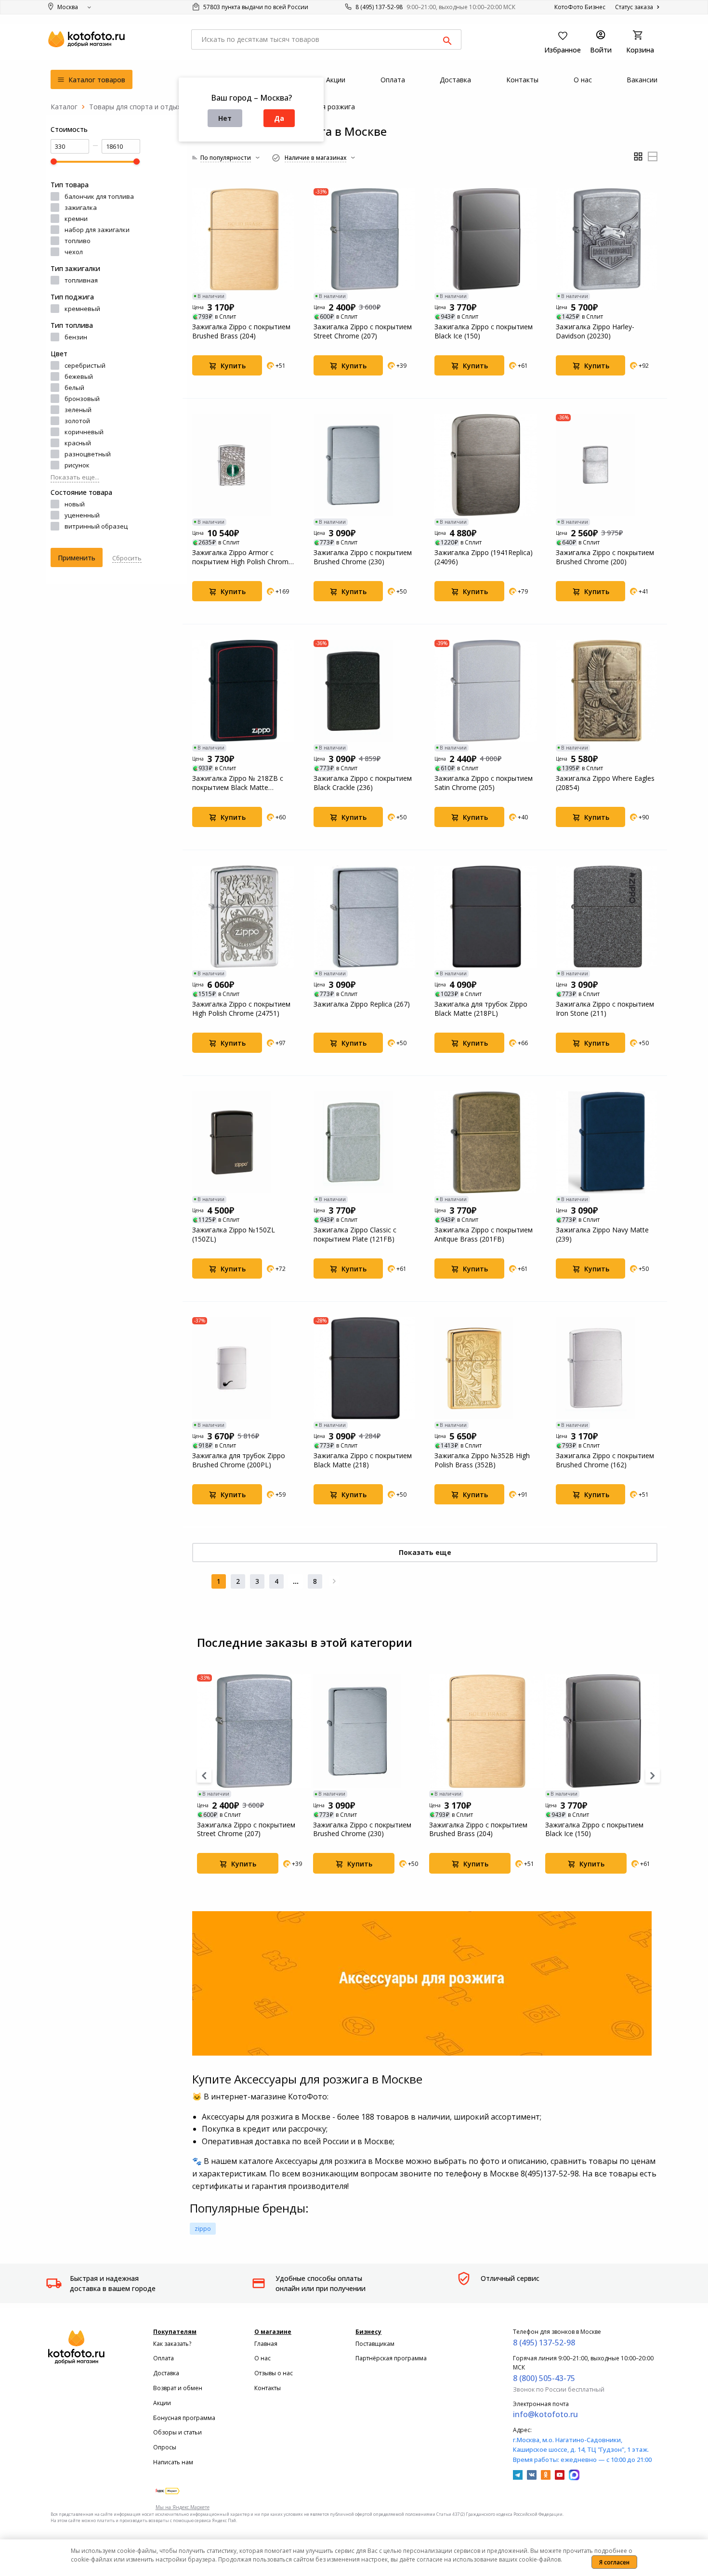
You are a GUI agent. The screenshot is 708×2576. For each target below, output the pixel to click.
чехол (74, 252)
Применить (77, 558)
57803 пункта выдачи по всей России (255, 7)
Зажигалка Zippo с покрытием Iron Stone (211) (605, 1009)
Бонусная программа (184, 2418)
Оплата (164, 2358)
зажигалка (81, 207)
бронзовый (82, 399)
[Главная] (64, 107)
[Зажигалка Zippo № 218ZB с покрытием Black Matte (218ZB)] (243, 691)
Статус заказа (635, 7)
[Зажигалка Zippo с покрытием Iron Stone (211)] (607, 917)
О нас (262, 2358)
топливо (78, 241)
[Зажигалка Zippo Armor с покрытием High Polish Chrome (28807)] (243, 465)
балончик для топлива (99, 196)
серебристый (85, 365)
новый (75, 504)
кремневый (82, 309)
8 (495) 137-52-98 (379, 7)
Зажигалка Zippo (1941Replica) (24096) (484, 557)
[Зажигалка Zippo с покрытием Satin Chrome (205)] (485, 691)
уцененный (82, 515)
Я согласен (614, 2562)
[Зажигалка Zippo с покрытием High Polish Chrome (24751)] (243, 917)
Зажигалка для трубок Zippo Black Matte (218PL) (481, 1009)
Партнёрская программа (391, 2358)
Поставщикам (375, 2344)
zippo (203, 2228)
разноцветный (88, 454)
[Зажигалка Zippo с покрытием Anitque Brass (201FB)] (485, 1142)
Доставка (166, 2373)
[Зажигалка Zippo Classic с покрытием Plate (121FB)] (365, 1142)
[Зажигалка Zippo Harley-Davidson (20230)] (607, 239)
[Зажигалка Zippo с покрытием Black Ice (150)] (485, 239)
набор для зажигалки (97, 230)
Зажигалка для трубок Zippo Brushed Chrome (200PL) (239, 1460)
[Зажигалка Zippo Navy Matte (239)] (607, 1142)
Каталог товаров (96, 80)
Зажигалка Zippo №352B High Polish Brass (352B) (482, 1460)
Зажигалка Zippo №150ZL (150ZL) (234, 1234)
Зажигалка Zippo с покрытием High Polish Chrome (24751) (241, 1009)
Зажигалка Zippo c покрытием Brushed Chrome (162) (605, 1460)
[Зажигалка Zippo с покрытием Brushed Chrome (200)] (607, 465)
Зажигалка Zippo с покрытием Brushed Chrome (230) (363, 557)
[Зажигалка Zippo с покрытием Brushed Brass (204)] (243, 239)
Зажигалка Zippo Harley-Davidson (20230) (595, 331)
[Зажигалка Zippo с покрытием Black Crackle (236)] (365, 691)
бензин (76, 337)
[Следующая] (334, 1581)
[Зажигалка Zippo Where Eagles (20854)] (607, 691)
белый (74, 388)
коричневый (84, 432)
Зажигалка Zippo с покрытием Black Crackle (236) (363, 783)
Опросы (165, 2447)
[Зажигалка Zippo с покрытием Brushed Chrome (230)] (365, 465)
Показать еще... (75, 477)
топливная (81, 280)
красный (78, 443)
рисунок (77, 465)
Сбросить (127, 558)
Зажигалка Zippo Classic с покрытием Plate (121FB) (355, 1234)
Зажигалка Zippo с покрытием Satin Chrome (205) (484, 783)
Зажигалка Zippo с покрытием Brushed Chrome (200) (605, 557)
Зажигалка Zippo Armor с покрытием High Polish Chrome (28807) (242, 557)
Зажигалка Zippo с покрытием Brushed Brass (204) (241, 331)
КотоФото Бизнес (580, 7)
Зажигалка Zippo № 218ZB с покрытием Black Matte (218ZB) (238, 783)
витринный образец (96, 526)
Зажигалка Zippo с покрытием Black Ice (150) (484, 331)
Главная (266, 2344)
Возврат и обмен (178, 2388)
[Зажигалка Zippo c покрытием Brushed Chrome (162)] (607, 1368)
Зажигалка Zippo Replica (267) (362, 1004)
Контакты (268, 2388)
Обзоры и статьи (177, 2432)
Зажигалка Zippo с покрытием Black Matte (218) (363, 1460)
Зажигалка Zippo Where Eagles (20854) (605, 783)
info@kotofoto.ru (545, 2414)
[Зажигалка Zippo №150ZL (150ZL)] (243, 1142)
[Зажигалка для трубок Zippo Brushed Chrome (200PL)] (243, 1368)
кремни (76, 219)
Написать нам (173, 2462)
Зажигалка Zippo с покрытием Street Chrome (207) (363, 331)
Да (279, 118)
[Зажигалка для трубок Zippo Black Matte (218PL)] (485, 917)
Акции (162, 2403)
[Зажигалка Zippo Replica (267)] (365, 917)
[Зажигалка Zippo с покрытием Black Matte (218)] (365, 1368)
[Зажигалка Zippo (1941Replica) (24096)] (485, 465)
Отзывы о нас (274, 2373)
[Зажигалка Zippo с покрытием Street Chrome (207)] (365, 239)
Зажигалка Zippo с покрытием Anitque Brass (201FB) (484, 1234)
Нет (225, 118)
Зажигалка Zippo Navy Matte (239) (602, 1234)
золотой (77, 421)
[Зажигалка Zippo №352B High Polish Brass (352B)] (485, 1368)
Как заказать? (172, 2344)
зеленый (78, 410)
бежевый (79, 376)
